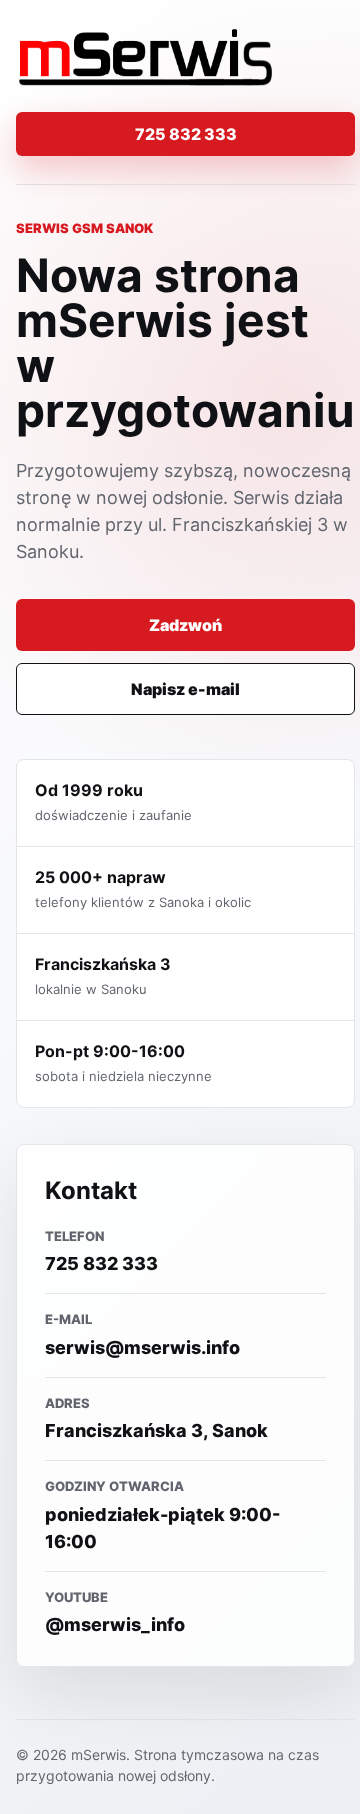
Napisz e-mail (185, 689)
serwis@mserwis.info (142, 1347)
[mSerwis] (145, 58)
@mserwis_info (115, 1624)
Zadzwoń (185, 625)
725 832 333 (186, 134)
